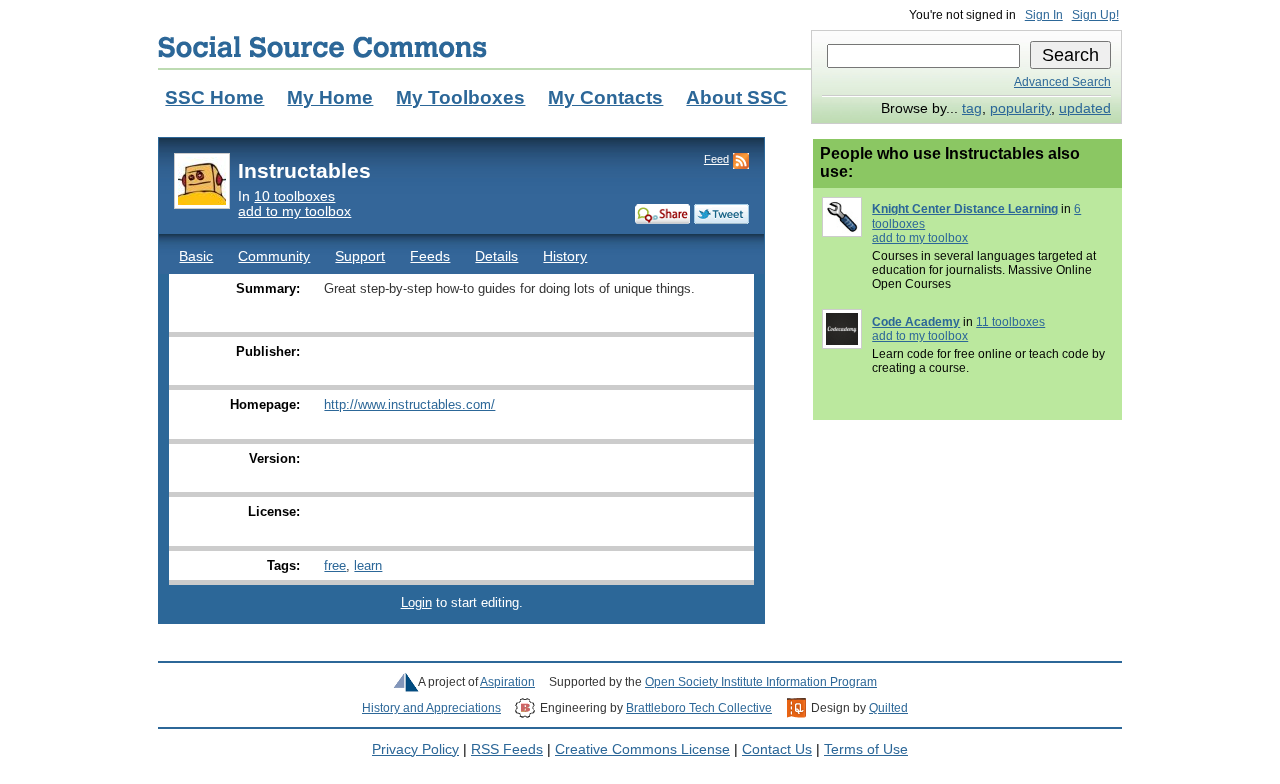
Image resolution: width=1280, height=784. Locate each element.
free (335, 565)
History (565, 256)
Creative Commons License (642, 749)
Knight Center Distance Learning (965, 209)
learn (368, 565)
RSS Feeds (507, 749)
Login (416, 602)
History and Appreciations (431, 708)
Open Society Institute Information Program (761, 682)
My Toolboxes (460, 97)
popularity (1020, 108)
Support (360, 256)
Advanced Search (1062, 82)
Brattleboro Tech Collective (699, 708)
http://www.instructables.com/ (409, 404)
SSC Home (214, 97)
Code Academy (916, 322)
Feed (716, 159)
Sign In (1044, 15)
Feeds (430, 256)
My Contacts (605, 97)
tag (972, 108)
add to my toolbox (294, 211)
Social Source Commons (322, 47)
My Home (330, 97)
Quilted (888, 708)
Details (496, 256)
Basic (196, 256)
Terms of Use (866, 749)
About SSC (736, 97)
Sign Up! (1095, 15)
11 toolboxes (1010, 322)
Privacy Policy (415, 749)
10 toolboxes (294, 196)
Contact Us (777, 749)
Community (274, 256)
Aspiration (507, 682)
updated (1085, 108)
